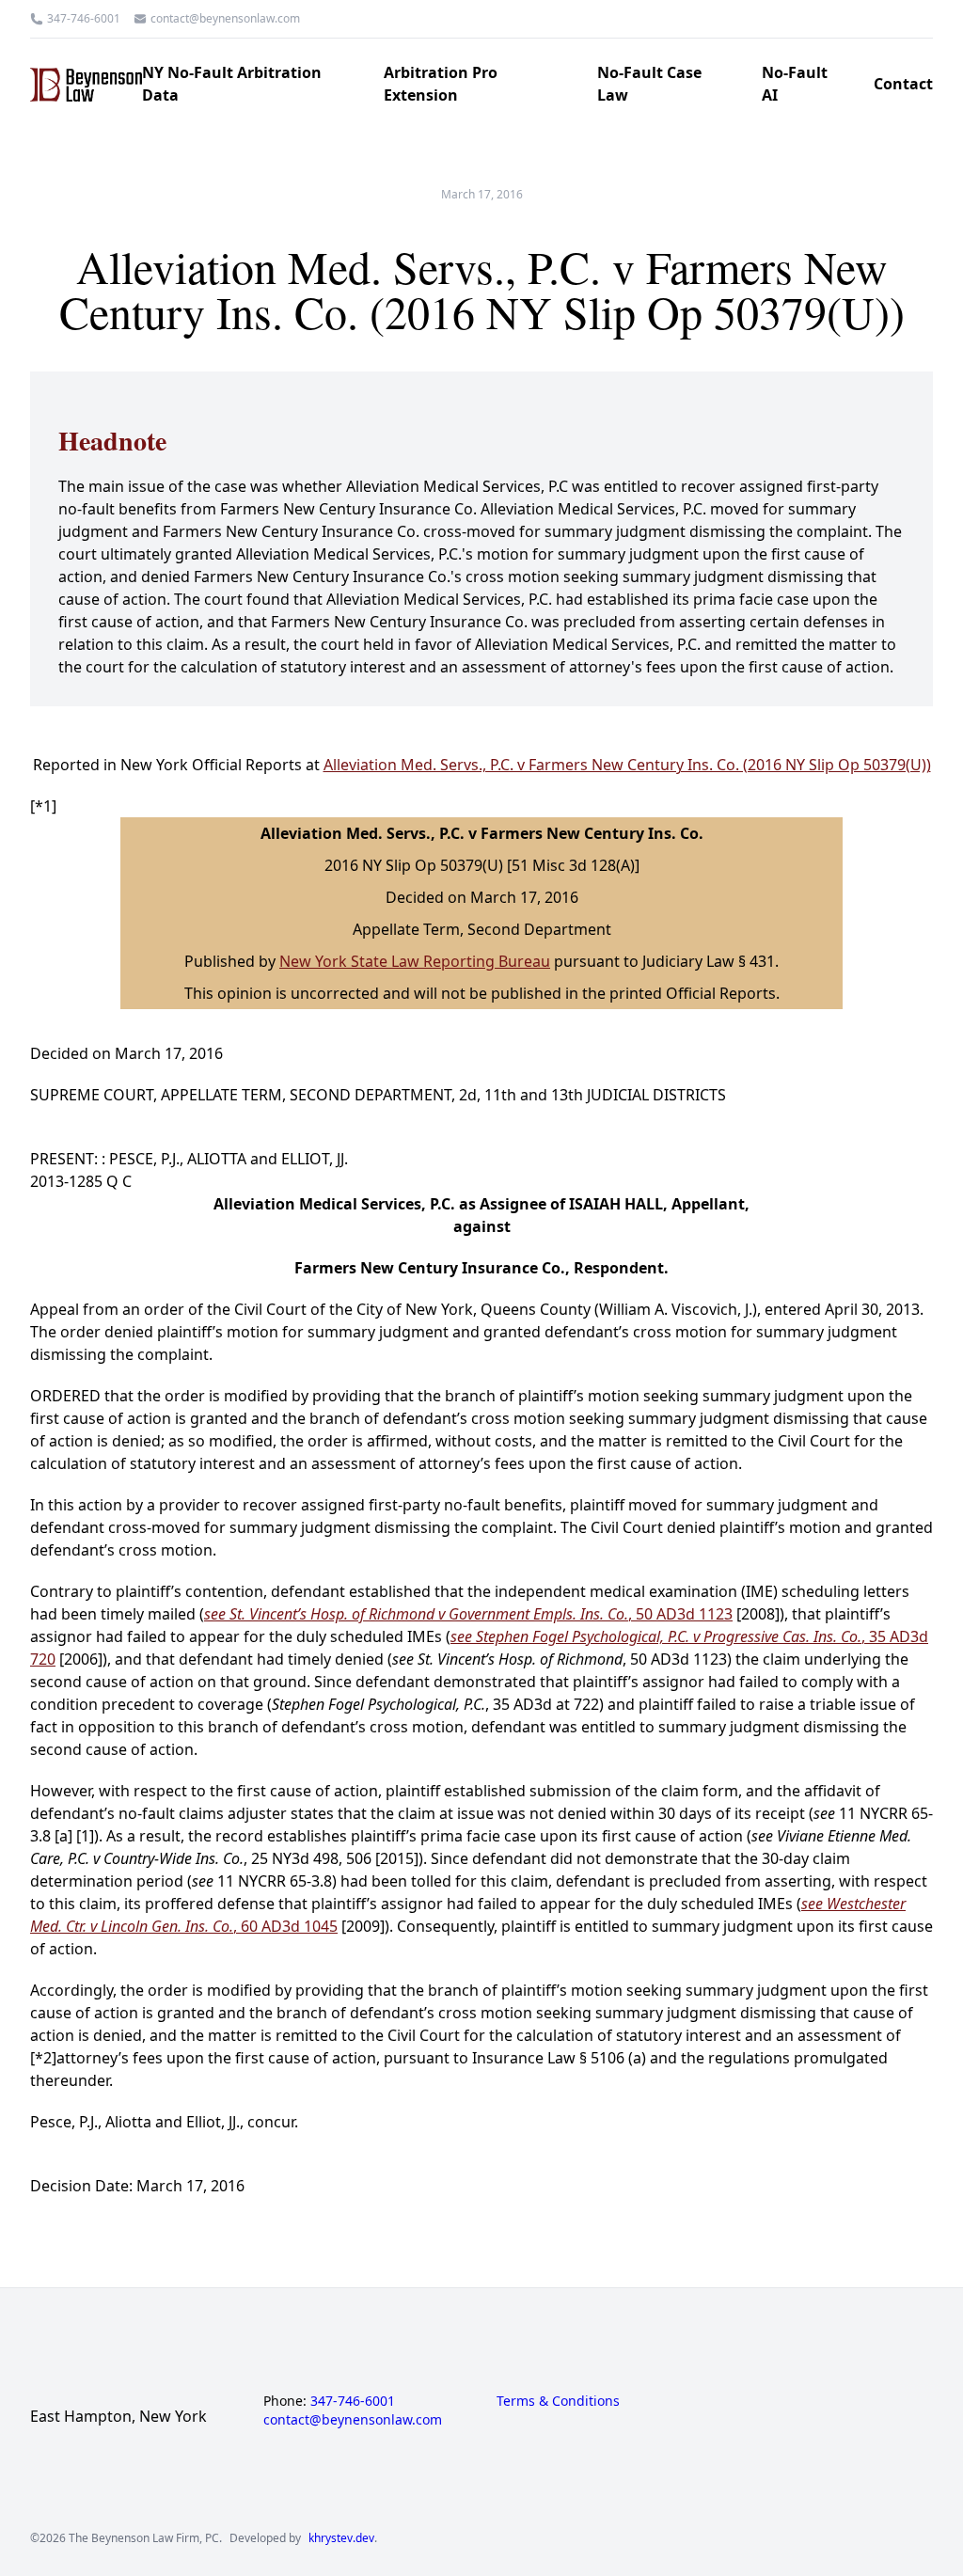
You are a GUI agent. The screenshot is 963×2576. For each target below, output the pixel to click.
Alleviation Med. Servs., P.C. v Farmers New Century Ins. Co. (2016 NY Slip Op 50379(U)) (627, 765)
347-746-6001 (84, 19)
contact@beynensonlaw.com (225, 19)
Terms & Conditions (558, 2401)
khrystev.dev (341, 2538)
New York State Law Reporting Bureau (415, 961)
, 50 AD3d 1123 (468, 1614)
